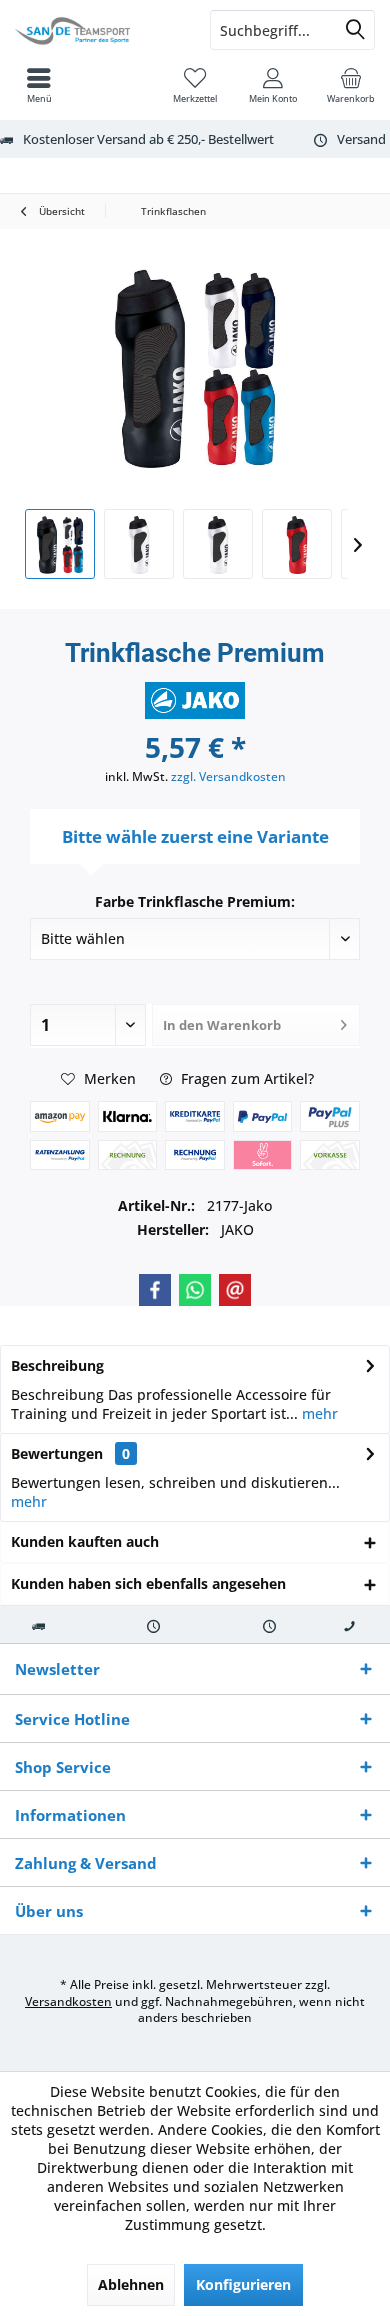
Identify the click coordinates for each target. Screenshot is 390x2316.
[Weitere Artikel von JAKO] (195, 700)
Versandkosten (68, 2001)
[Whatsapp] (195, 1290)
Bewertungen (57, 1453)
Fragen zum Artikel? (245, 1078)
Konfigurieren (243, 2284)
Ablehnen (131, 2284)
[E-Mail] (235, 1290)
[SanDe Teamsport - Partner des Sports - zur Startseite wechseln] (97, 30)
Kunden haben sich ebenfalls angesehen (148, 1583)
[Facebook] (155, 1290)
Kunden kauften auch (85, 1541)
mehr (318, 1413)
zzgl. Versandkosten (228, 776)
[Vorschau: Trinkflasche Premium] (60, 544)
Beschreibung (57, 1365)
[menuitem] (351, 85)
